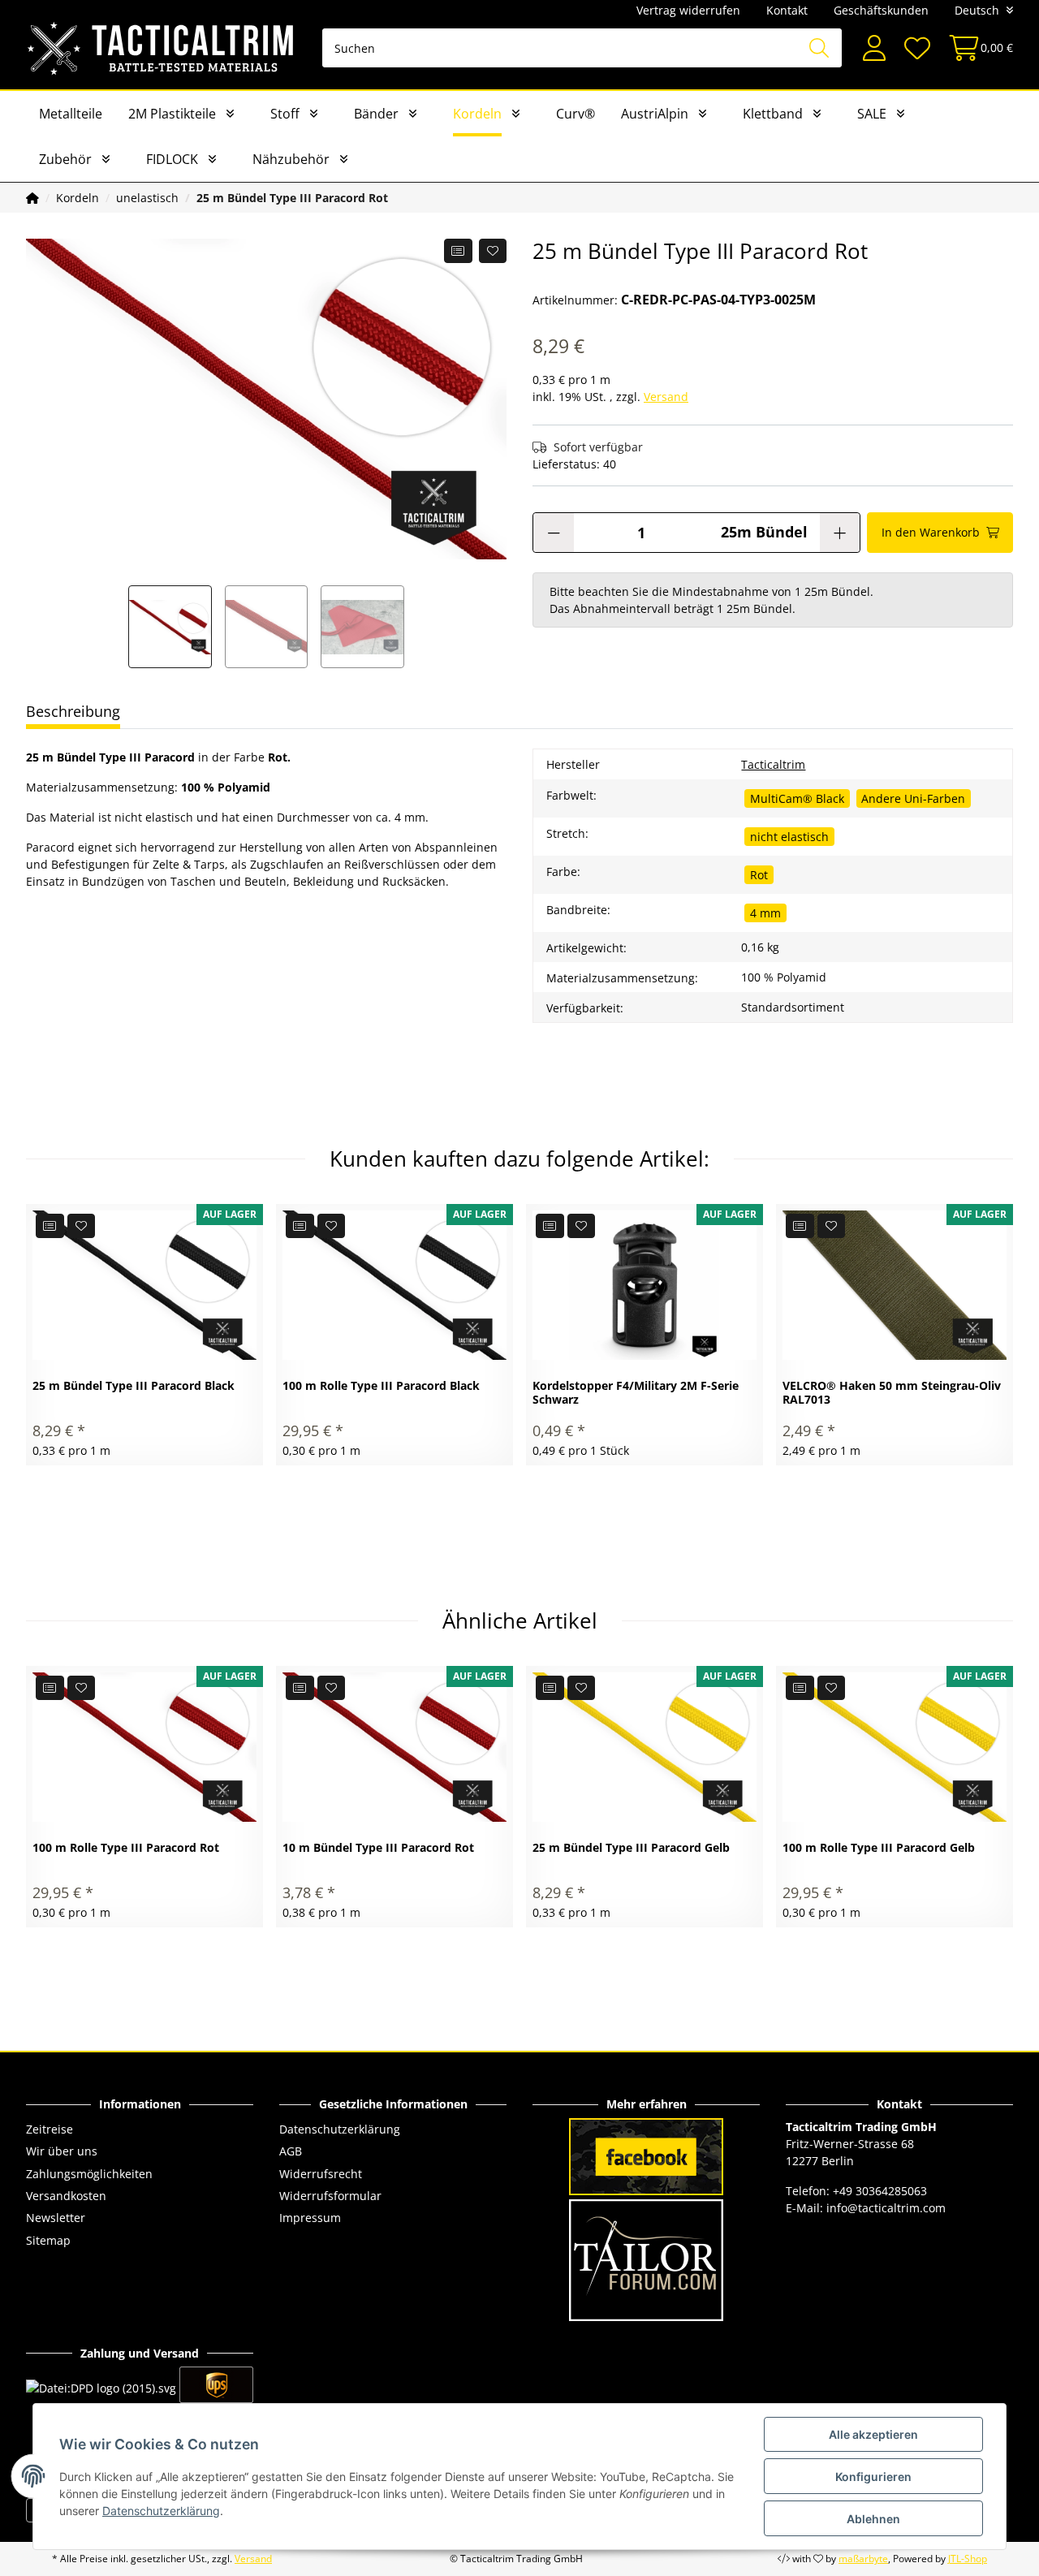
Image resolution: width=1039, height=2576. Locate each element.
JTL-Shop (968, 2559)
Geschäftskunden (881, 10)
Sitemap (48, 2240)
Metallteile (71, 114)
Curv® (576, 114)
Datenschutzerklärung (340, 2129)
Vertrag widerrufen (688, 10)
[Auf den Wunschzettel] (493, 251)
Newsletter (56, 2218)
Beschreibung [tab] (73, 711)
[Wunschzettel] (916, 48)
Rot (759, 875)
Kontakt (787, 10)
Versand (666, 397)
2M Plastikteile (172, 114)
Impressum (310, 2218)
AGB (291, 2151)
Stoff (285, 114)
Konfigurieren (873, 2477)
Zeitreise (50, 2129)
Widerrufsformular (330, 2196)
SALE (872, 114)
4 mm (765, 913)
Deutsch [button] (977, 10)
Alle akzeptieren (873, 2434)
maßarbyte (863, 2559)
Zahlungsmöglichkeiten (89, 2174)
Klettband (773, 114)
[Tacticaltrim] (161, 48)
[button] (874, 48)
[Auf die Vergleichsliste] (458, 251)
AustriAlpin (655, 114)
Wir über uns (62, 2151)
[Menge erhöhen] (840, 533)
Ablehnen (873, 2519)
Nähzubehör (291, 159)
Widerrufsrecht (321, 2174)
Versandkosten (66, 2196)
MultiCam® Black (797, 798)
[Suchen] (819, 48)
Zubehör (65, 159)
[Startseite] (32, 198)
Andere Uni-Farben (913, 798)
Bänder (376, 114)
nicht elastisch (789, 837)
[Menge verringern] (554, 533)
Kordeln (477, 114)
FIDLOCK (172, 159)
